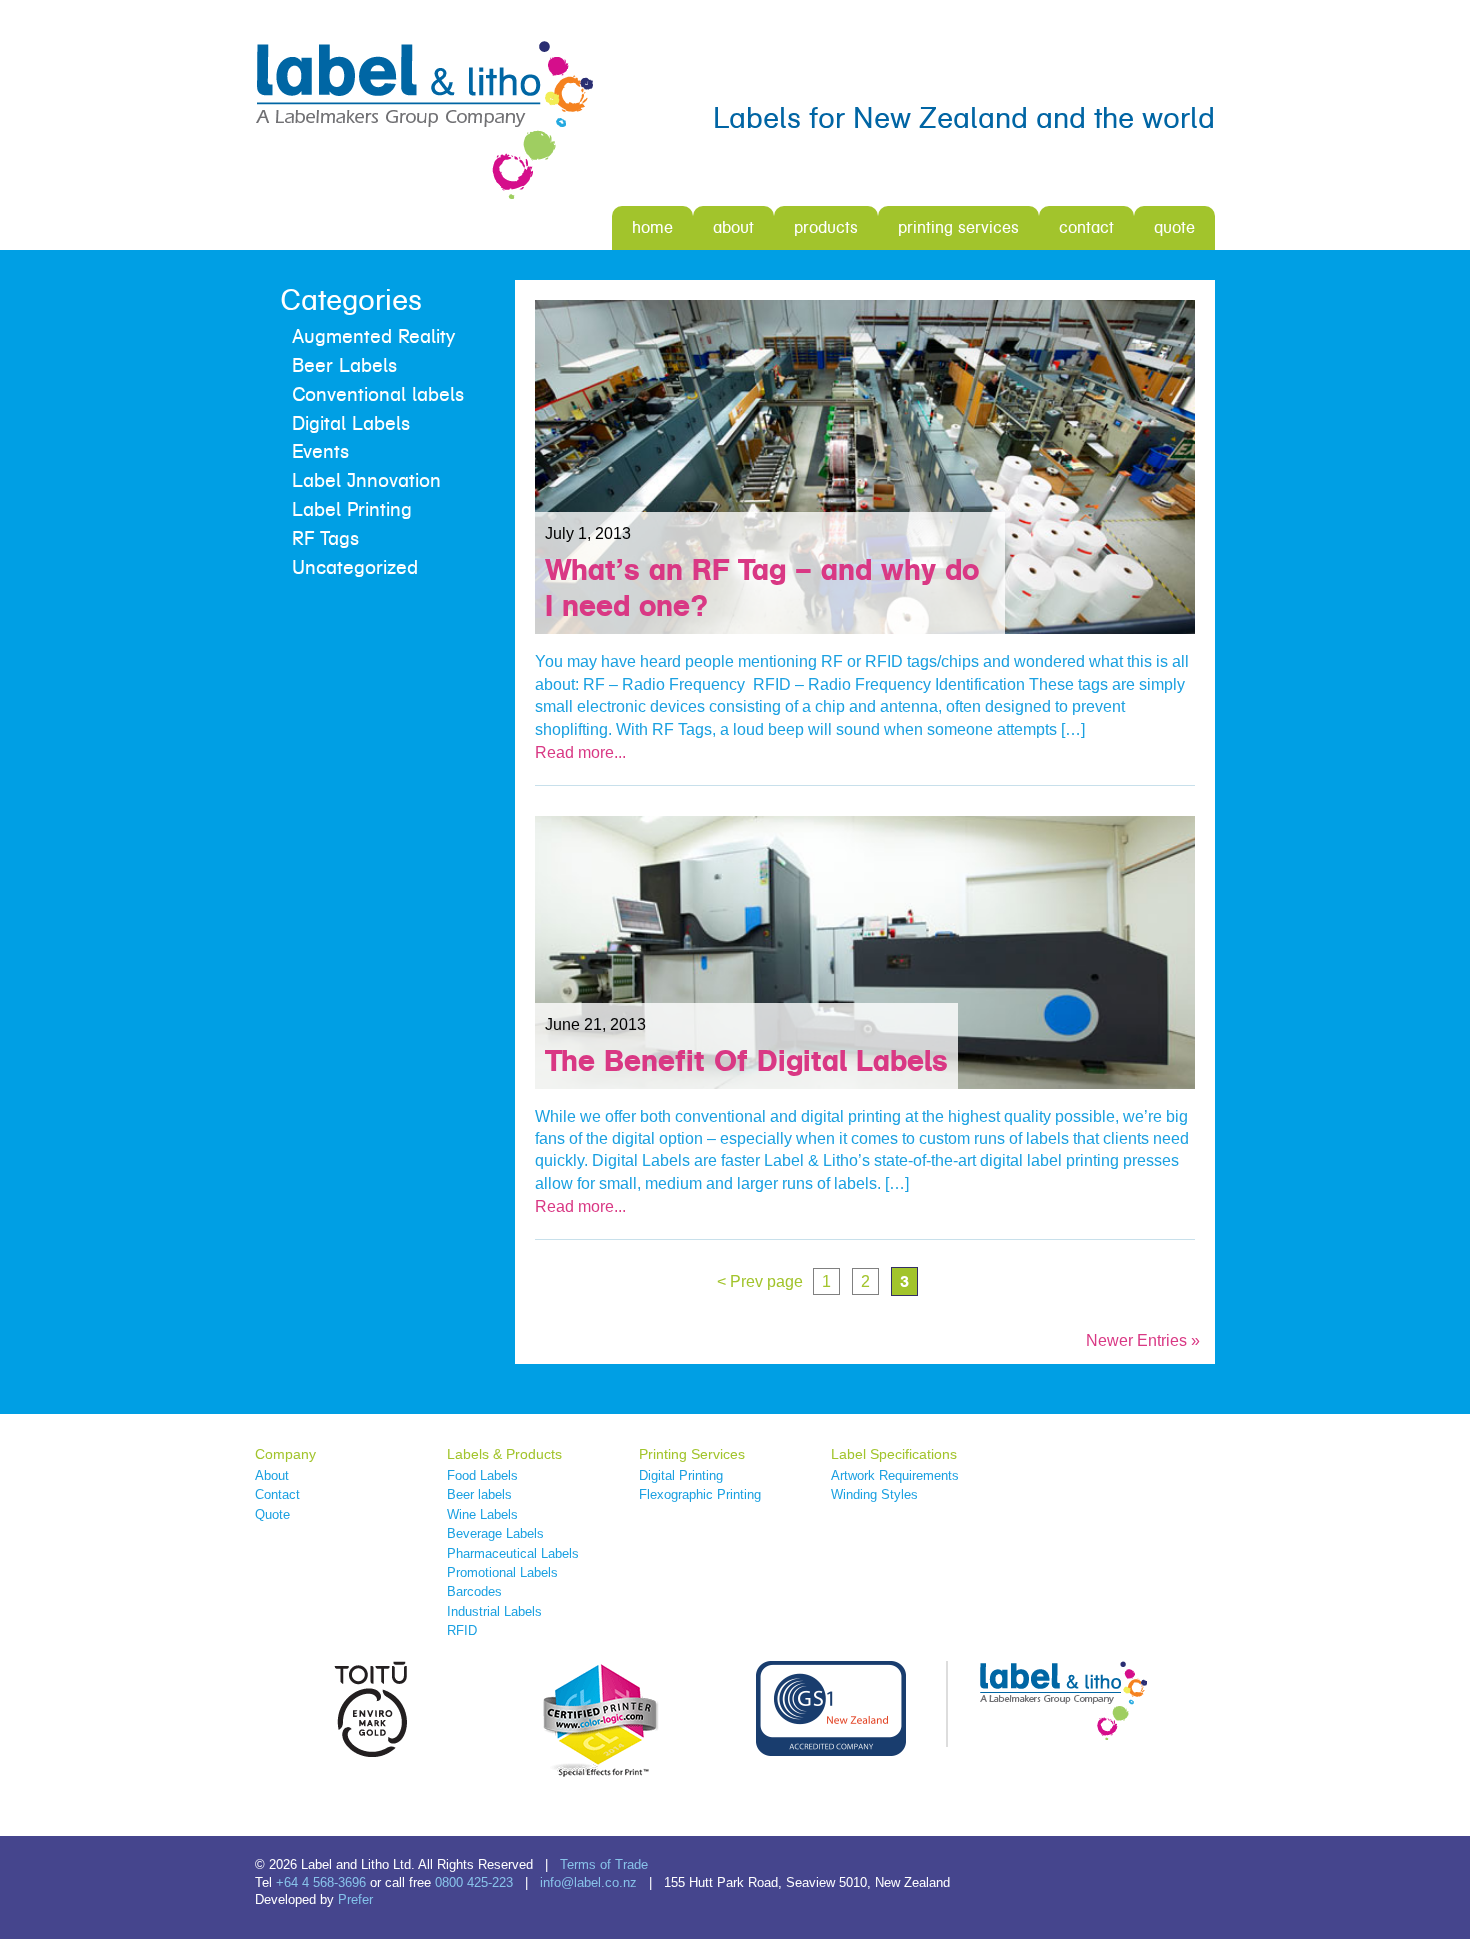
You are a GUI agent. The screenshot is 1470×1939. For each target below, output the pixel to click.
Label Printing (352, 510)
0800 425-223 (474, 1882)
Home (652, 227)
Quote (1174, 227)
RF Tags (325, 539)
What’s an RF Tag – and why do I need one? (762, 587)
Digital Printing (681, 1475)
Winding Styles (874, 1494)
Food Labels (482, 1475)
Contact (1086, 227)
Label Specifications (894, 1454)
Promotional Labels (502, 1572)
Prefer (355, 1899)
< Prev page (760, 1281)
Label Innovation (366, 481)
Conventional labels (378, 395)
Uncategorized (355, 568)
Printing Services (958, 227)
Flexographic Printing (700, 1494)
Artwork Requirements (895, 1475)
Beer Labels (344, 366)
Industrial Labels (494, 1611)
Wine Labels (482, 1514)
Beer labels (479, 1494)
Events (320, 452)
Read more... (580, 752)
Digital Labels (351, 424)
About (733, 227)
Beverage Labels (495, 1533)
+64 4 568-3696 (321, 1882)
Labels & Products (504, 1454)
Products (826, 227)
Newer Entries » (1143, 1340)
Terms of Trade (604, 1864)
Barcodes (474, 1591)
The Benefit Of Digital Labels (746, 1060)
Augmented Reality (373, 337)
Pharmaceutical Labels (513, 1553)
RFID (462, 1630)
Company (285, 1454)
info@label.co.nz (588, 1882)
